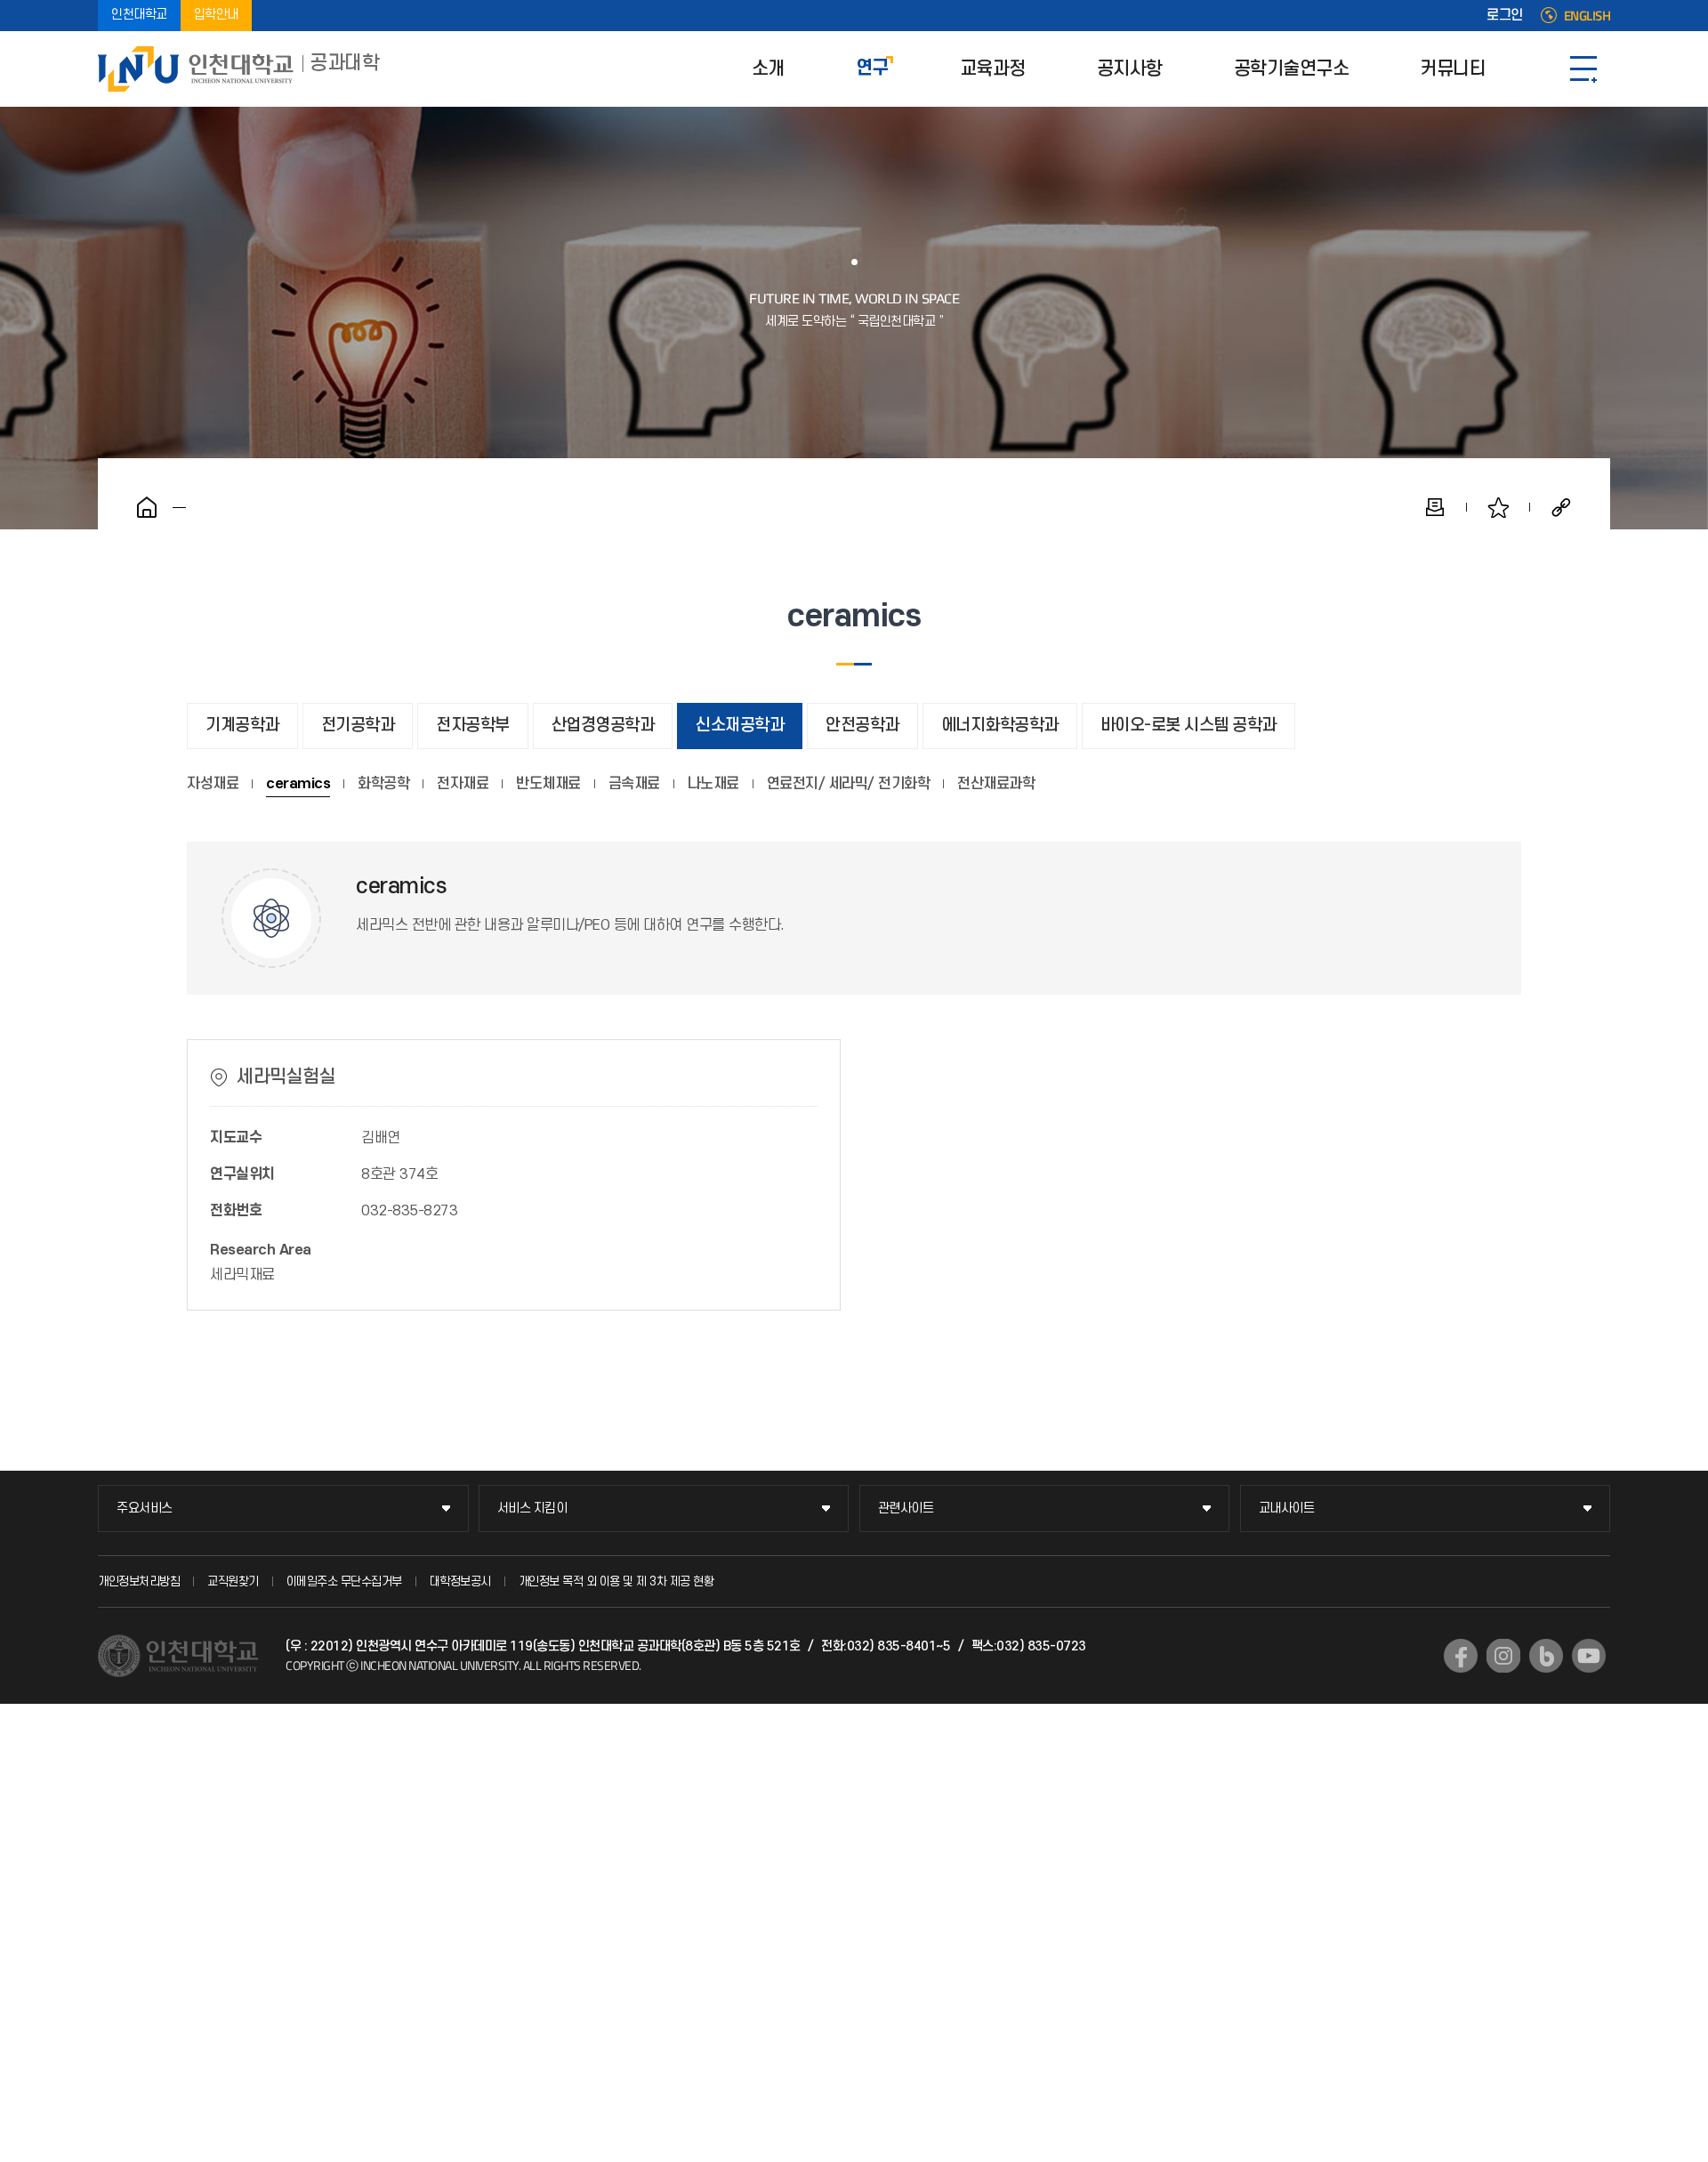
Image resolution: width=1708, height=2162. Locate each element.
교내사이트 (1287, 1509)
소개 (768, 69)
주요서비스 (145, 1509)
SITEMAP (1583, 69)
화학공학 (383, 784)
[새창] (1461, 1656)
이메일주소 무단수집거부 (344, 1581)
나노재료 (713, 784)
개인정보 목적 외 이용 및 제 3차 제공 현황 (616, 1581)
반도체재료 (548, 784)
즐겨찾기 (1498, 507)
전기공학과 (358, 726)
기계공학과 (242, 726)
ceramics (298, 784)
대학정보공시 (460, 1581)
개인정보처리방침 (139, 1581)
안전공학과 (862, 726)
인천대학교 (139, 16)
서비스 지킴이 (532, 1509)
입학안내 (216, 16)
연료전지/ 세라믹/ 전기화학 (849, 784)
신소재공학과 (740, 726)
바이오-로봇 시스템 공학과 (1188, 726)
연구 (872, 69)
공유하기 (1561, 507)
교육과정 (993, 69)
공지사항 (1130, 69)
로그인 (1505, 16)
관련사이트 (906, 1509)
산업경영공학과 (603, 726)
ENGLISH (1587, 16)
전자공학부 (473, 726)
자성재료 (213, 784)
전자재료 (463, 784)
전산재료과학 (996, 784)
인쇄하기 (1435, 507)
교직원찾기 (233, 1581)
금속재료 (634, 784)
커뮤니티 (1453, 69)
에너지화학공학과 (1000, 726)
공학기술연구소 (1292, 69)
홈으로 (147, 507)
